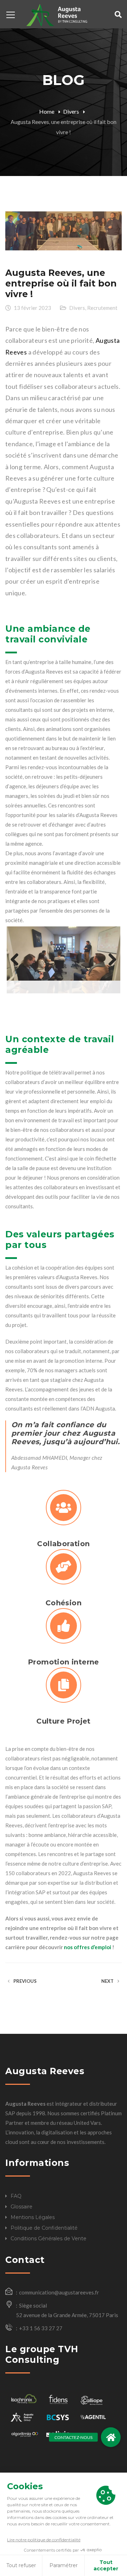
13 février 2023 (32, 308)
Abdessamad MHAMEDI (39, 1454)
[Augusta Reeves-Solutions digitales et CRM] (56, 14)
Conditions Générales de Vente (49, 2235)
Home (47, 111)
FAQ (16, 2192)
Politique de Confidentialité (44, 2224)
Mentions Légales (33, 2213)
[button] (111, 2437)
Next (110, 952)
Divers (71, 111)
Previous (17, 952)
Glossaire (22, 2203)
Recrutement (102, 308)
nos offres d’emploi (87, 1943)
